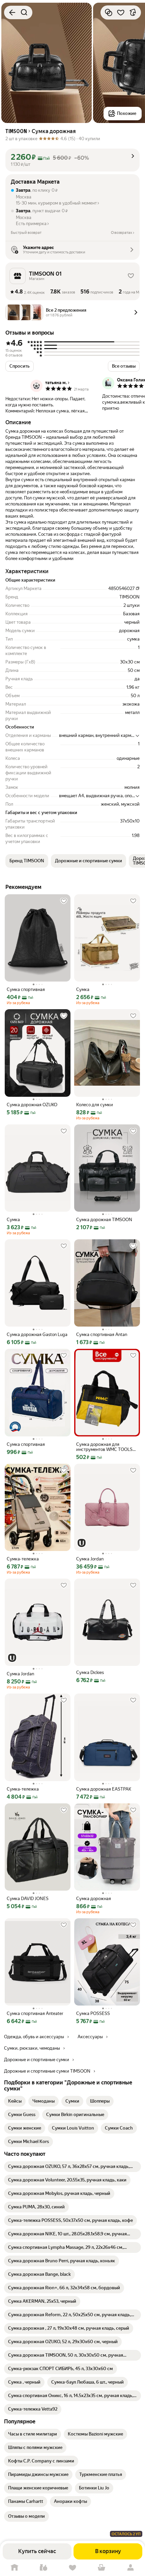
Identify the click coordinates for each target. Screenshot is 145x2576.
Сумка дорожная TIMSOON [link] (104, 1220)
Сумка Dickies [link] (90, 1672)
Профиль (130, 2568)
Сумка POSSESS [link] (93, 2013)
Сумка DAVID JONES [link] (28, 1899)
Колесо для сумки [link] (95, 1105)
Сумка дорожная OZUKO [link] (32, 1105)
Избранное (72, 2568)
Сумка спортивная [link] (26, 989)
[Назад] (12, 12)
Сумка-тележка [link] (23, 1559)
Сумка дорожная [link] (94, 1899)
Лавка (43, 2568)
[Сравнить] (109, 12)
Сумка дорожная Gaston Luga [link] (37, 1334)
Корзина (101, 2568)
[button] (72, 157)
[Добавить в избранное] (121, 12)
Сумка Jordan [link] (90, 1559)
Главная (14, 2568)
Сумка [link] (83, 989)
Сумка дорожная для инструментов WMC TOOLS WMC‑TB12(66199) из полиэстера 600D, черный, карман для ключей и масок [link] (105, 1447)
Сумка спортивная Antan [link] (102, 1334)
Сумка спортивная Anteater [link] (35, 2013)
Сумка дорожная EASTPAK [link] (104, 1789)
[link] (15, 2101)
